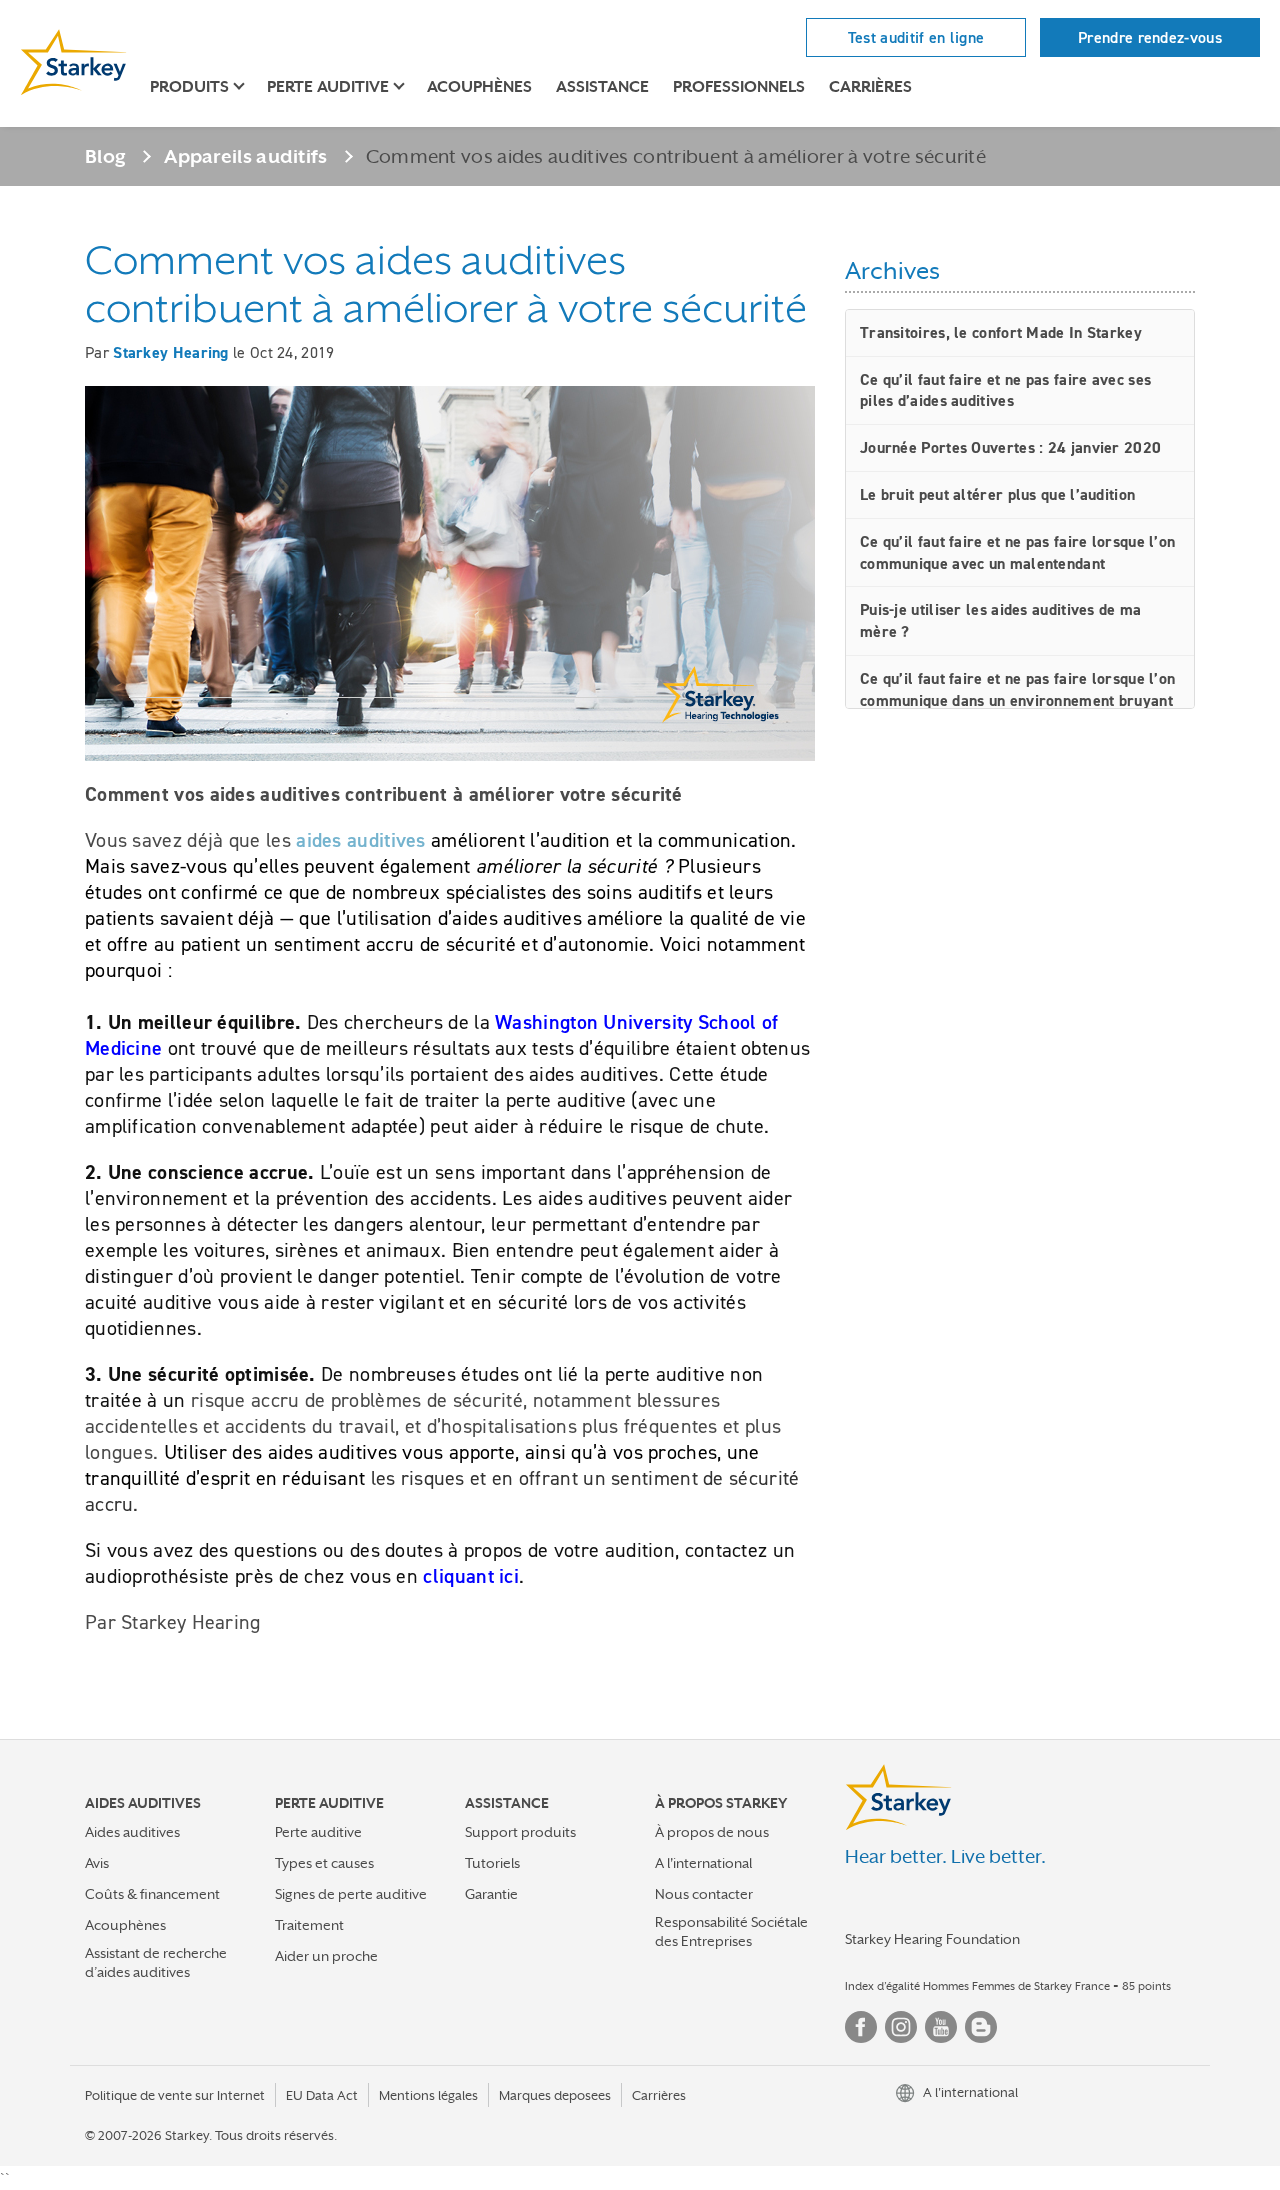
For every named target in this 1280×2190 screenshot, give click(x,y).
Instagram (901, 2027)
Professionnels (739, 87)
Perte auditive (318, 1832)
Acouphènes (479, 87)
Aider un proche (326, 1956)
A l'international (703, 1863)
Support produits (520, 1832)
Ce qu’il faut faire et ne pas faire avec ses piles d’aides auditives (1005, 390)
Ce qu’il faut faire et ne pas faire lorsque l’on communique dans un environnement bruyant (1017, 689)
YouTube (941, 2027)
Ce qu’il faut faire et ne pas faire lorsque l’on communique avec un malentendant (1017, 552)
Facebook (861, 2027)
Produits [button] (189, 87)
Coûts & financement (152, 1894)
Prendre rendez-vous (1150, 37)
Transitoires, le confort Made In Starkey (1001, 332)
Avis (97, 1863)
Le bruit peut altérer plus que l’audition (997, 494)
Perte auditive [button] (328, 87)
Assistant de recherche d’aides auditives (156, 1962)
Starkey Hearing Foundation (932, 1939)
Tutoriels (492, 1863)
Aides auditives (132, 1832)
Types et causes (324, 1863)
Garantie (491, 1894)
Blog (105, 156)
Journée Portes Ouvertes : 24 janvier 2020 (1010, 447)
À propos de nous (712, 1832)
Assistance (602, 87)
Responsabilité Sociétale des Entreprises (731, 1931)
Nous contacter (704, 1894)
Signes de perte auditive (351, 1894)
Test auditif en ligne (916, 37)
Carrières (870, 87)
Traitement (309, 1925)
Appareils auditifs (245, 156)
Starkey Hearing (171, 352)
